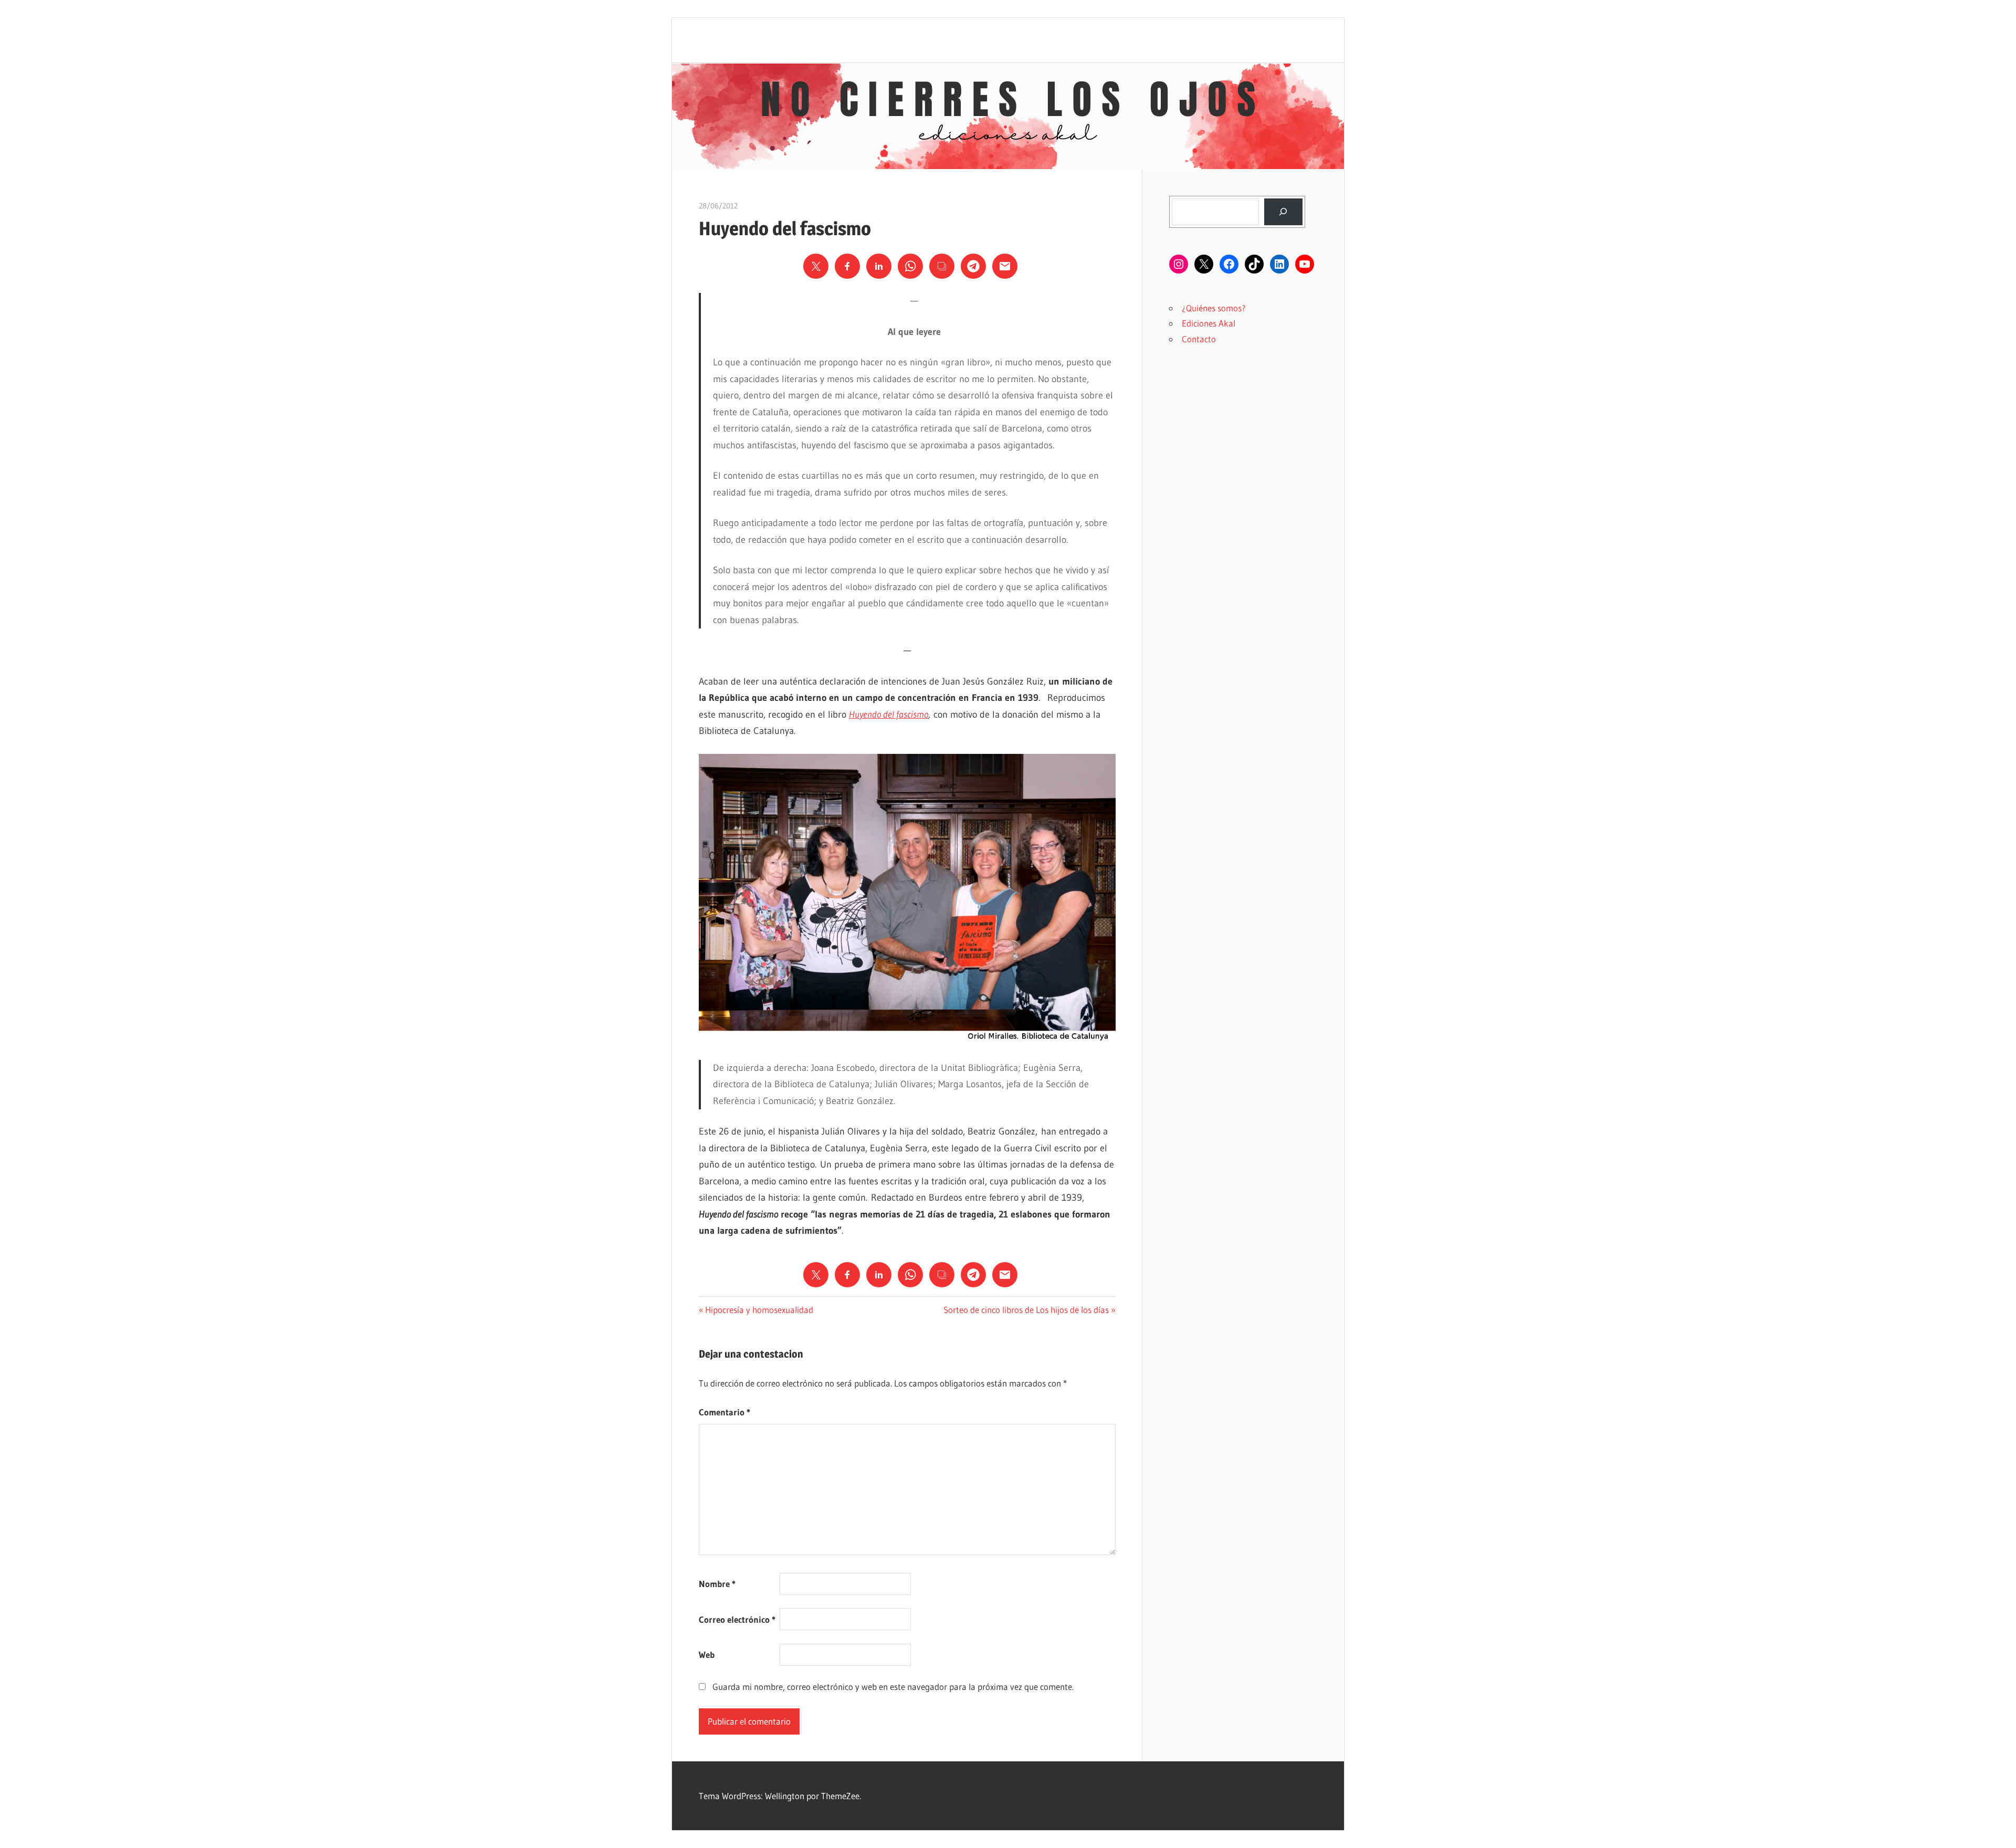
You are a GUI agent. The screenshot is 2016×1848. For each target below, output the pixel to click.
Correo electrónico (737, 1619)
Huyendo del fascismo (889, 715)
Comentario (724, 1412)
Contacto (1199, 339)
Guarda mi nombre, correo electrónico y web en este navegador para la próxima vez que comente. (893, 1687)
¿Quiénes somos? (1214, 308)
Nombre (717, 1584)
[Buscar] (1283, 212)
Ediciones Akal (1209, 323)
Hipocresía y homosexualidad (759, 1310)
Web (707, 1655)
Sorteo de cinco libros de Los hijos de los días (1026, 1310)
